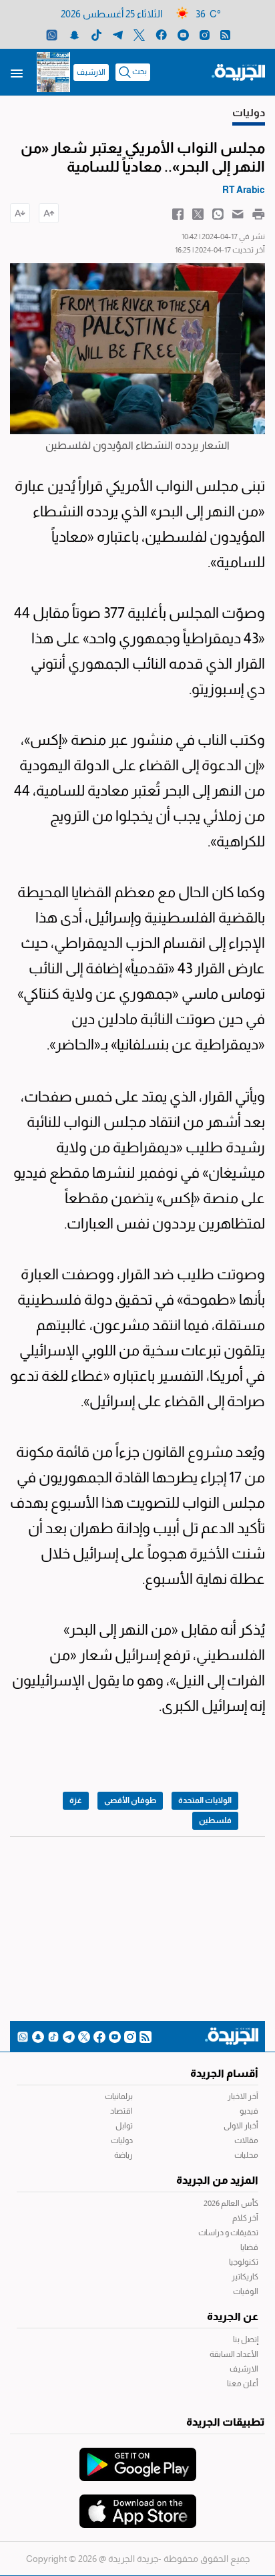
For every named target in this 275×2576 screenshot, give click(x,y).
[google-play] (138, 2458)
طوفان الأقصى (130, 1800)
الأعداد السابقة (234, 2354)
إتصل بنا (246, 2340)
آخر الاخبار (243, 2096)
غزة (76, 1800)
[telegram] (118, 34)
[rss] (225, 34)
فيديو (249, 2111)
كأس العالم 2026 (231, 2203)
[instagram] (205, 34)
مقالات (246, 2140)
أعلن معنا (243, 2384)
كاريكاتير (245, 2277)
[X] (139, 34)
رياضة (123, 2155)
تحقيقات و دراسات (228, 2233)
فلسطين (215, 1820)
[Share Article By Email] (238, 213)
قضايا (249, 2247)
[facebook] (161, 34)
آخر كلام (245, 2218)
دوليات (122, 2140)
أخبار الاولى (241, 2126)
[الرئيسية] (238, 71)
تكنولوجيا (244, 2262)
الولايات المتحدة (205, 1800)
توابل (124, 2126)
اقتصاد (121, 2111)
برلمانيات (119, 2096)
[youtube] (183, 34)
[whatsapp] (52, 34)
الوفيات (246, 2291)
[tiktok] (96, 34)
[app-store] (138, 2505)
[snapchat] (74, 34)
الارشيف (91, 72)
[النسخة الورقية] (53, 72)
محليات (246, 2155)
